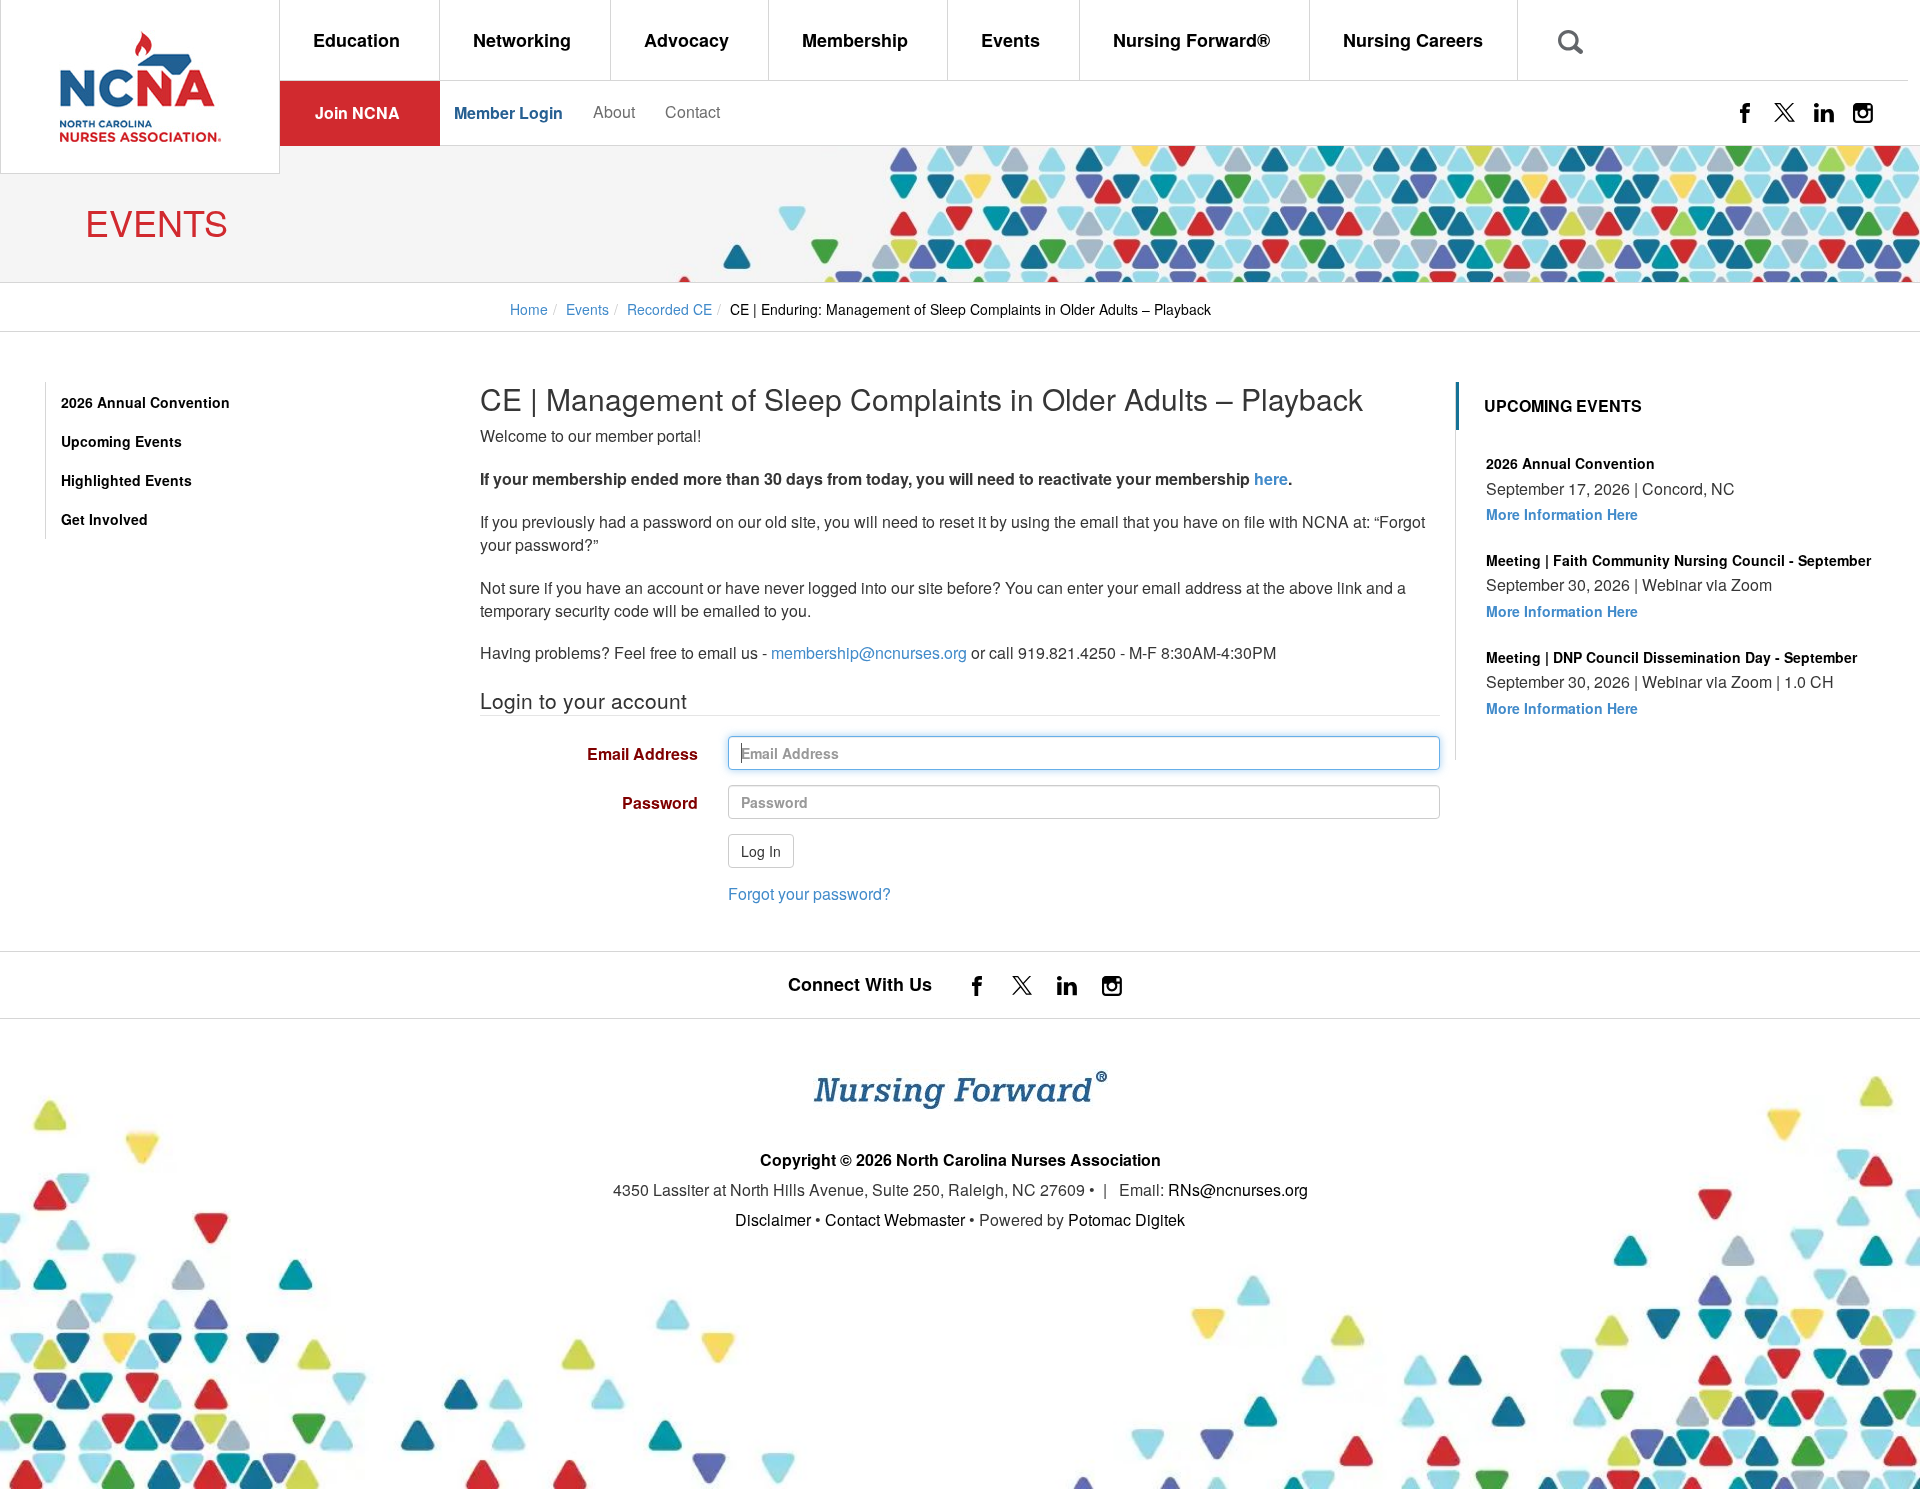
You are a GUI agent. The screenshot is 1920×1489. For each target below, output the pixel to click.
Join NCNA (357, 112)
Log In (761, 851)
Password (581, 802)
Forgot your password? (809, 893)
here (1271, 478)
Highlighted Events (126, 480)
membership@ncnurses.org (869, 652)
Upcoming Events (121, 441)
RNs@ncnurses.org (1238, 1189)
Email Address (581, 753)
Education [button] (359, 40)
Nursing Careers (1413, 40)
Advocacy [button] (689, 40)
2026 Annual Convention (145, 402)
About (614, 111)
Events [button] (1013, 40)
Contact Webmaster (895, 1219)
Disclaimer (773, 1219)
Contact (692, 111)
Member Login (508, 112)
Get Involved (104, 519)
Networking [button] (524, 40)
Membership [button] (857, 40)
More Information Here (1562, 514)
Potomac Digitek (1126, 1219)
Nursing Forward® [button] (1194, 40)
